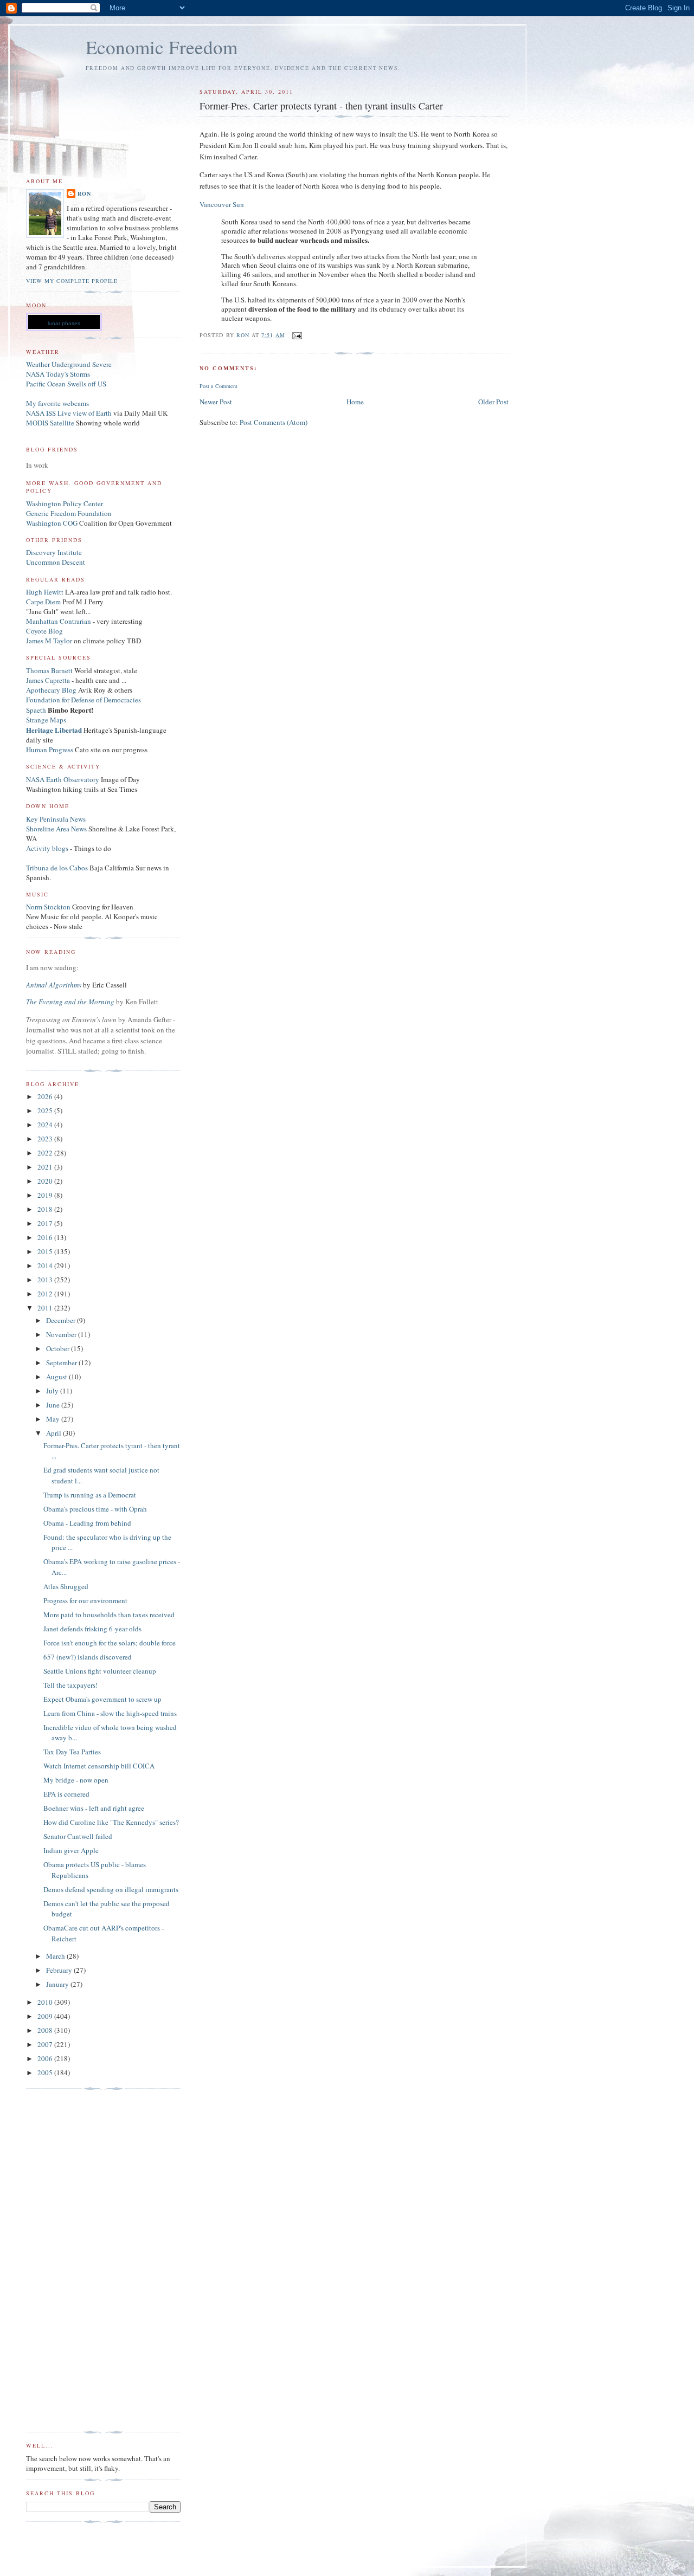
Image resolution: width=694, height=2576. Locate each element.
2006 (46, 2058)
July (53, 1391)
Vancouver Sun (222, 204)
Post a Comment (219, 386)
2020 (46, 1181)
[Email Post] (297, 335)
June (54, 1405)
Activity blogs (47, 848)
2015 (46, 1251)
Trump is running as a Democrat (90, 1495)
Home (355, 402)
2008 (46, 2030)
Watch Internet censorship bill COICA (99, 1766)
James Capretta (48, 680)
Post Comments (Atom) (274, 422)
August (57, 1377)
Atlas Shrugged (66, 1586)
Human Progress (50, 750)
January (58, 1984)
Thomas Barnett (49, 670)
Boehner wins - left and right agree (94, 1808)
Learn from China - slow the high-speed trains (110, 1713)
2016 (46, 1237)
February (60, 1970)
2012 (46, 1294)
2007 (46, 2044)
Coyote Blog (44, 631)
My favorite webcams (57, 403)
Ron (84, 193)
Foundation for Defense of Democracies (83, 700)
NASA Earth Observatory (63, 779)
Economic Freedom (162, 47)
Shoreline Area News (56, 829)
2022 (46, 1153)
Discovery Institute (54, 552)
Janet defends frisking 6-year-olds (92, 1629)
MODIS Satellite (50, 423)
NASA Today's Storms (58, 374)
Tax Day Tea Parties (72, 1752)
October (59, 1348)
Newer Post (216, 402)
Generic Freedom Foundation (69, 513)
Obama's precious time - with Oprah (95, 1509)
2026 (46, 1096)
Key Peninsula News (56, 819)
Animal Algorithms (54, 985)
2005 (46, 2073)
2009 (46, 2016)
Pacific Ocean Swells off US (66, 384)
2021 (46, 1167)
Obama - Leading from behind (87, 1523)
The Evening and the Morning (71, 1002)
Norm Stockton (48, 907)
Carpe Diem (43, 602)
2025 (46, 1111)
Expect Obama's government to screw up (102, 1699)
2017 (46, 1223)
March (56, 1956)
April (54, 1433)
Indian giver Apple (71, 1850)
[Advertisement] (69, 2261)
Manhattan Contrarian (59, 621)
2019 (46, 1195)
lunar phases (64, 323)
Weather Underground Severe (69, 364)
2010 (46, 2002)
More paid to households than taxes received (109, 1615)
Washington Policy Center (65, 503)
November (62, 1334)
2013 (46, 1280)
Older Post (493, 402)
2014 (46, 1266)
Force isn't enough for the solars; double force (110, 1643)
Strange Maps (46, 720)
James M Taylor (50, 641)
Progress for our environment (85, 1600)
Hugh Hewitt (45, 592)
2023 (46, 1139)
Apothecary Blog (52, 690)
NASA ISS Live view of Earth (69, 413)
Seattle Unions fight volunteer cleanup (100, 1671)
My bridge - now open (76, 1780)
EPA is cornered (66, 1794)
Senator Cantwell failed (78, 1836)
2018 (46, 1209)
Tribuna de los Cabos (57, 868)
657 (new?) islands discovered (88, 1657)
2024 (46, 1125)
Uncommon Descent (56, 562)
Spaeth (36, 710)
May (54, 1419)
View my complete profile (72, 281)
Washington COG (52, 523)
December (62, 1320)
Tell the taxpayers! (70, 1685)
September (62, 1363)
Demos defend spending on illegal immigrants (111, 1889)
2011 (46, 1308)
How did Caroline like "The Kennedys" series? (111, 1822)
